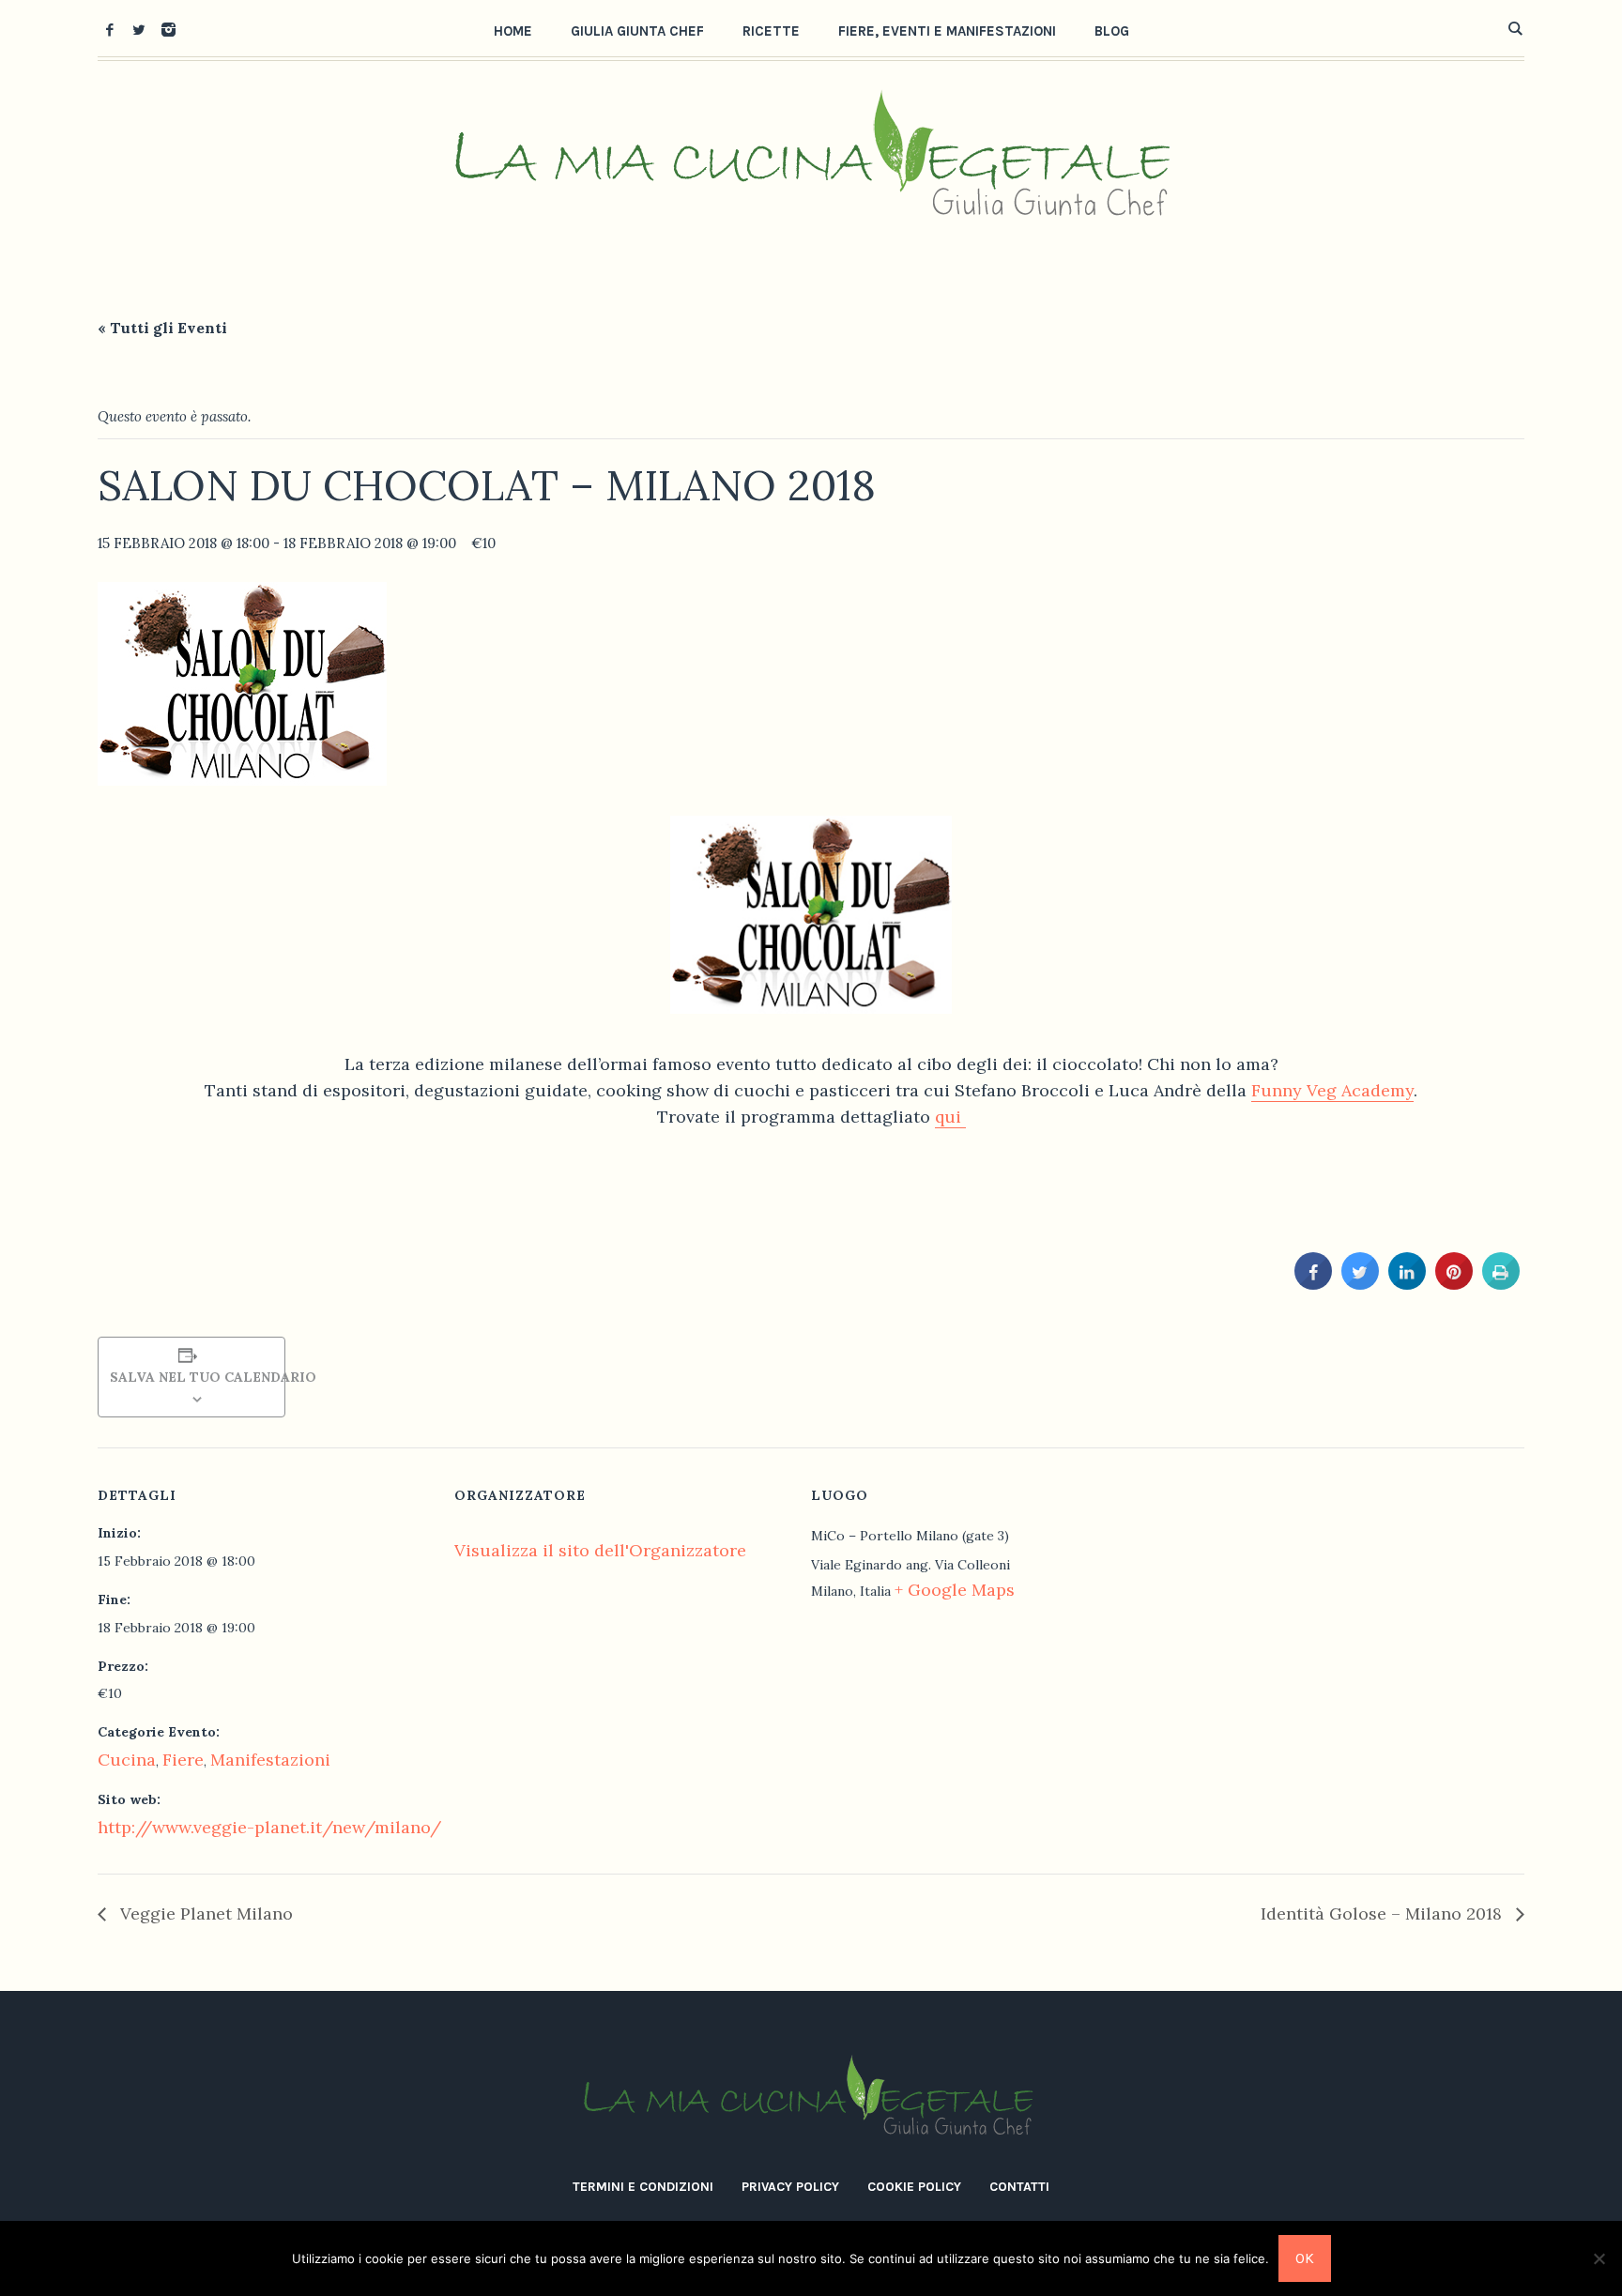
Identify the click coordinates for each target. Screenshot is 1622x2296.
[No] (1599, 2258)
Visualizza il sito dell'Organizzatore (600, 1550)
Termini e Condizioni (643, 2187)
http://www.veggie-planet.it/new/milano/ (269, 1827)
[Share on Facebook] (1313, 1284)
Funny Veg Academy (1332, 1090)
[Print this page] (1501, 1284)
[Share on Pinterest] (1454, 1284)
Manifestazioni (270, 1760)
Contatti (1019, 2187)
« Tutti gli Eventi (162, 328)
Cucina (127, 1760)
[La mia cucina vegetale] (811, 2098)
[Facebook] (110, 29)
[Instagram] (168, 29)
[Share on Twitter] (1360, 1284)
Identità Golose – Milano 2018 (1384, 1913)
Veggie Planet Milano (204, 1913)
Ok (1305, 2258)
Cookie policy (914, 2187)
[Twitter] (139, 29)
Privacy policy (790, 2187)
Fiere (183, 1760)
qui (950, 1117)
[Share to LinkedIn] (1407, 1284)
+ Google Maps (955, 1590)
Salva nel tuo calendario (191, 1377)
